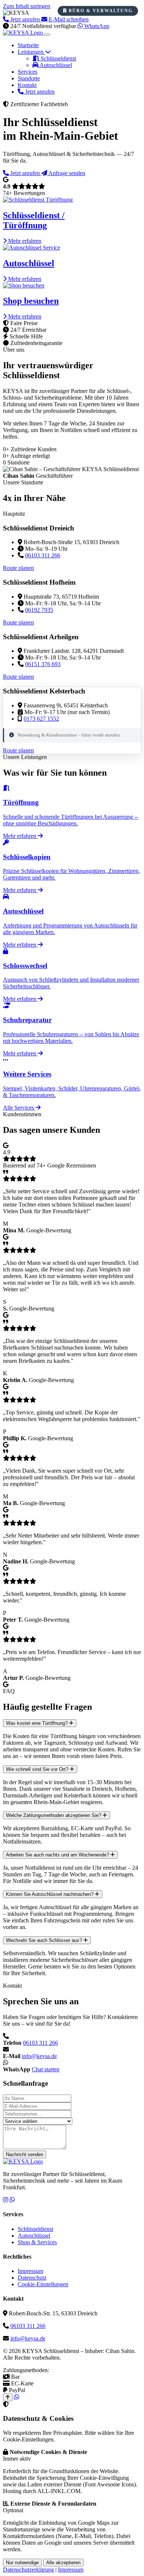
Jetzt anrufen (39, 92)
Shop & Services (37, 2242)
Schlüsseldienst (58, 58)
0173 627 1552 (41, 719)
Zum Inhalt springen (27, 6)
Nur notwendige (22, 2563)
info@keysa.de (39, 2056)
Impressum (30, 2271)
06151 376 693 (43, 664)
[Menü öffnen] (47, 35)
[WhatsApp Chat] (17, 2397)
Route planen (18, 568)
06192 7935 (39, 610)
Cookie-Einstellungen (43, 2284)
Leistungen (31, 52)
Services (28, 72)
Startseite (28, 45)
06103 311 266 (43, 555)
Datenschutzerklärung (28, 2570)
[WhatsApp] (12, 2200)
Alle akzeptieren (63, 2563)
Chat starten (46, 2069)
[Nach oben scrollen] (8, 2397)
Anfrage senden (66, 173)
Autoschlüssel (55, 65)
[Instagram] (6, 2200)
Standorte (29, 78)
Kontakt (27, 85)
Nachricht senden (25, 2154)
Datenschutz (32, 2278)
